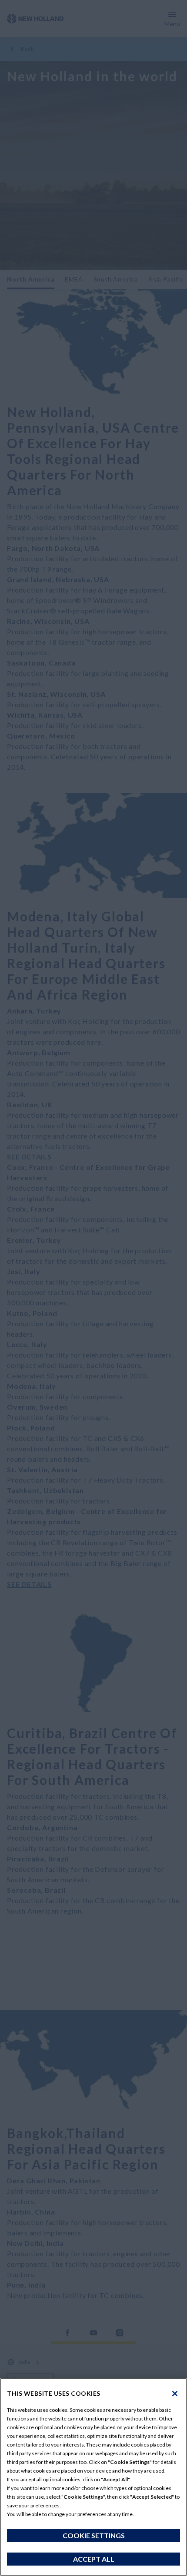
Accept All (94, 2559)
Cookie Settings (94, 2535)
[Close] (175, 2394)
